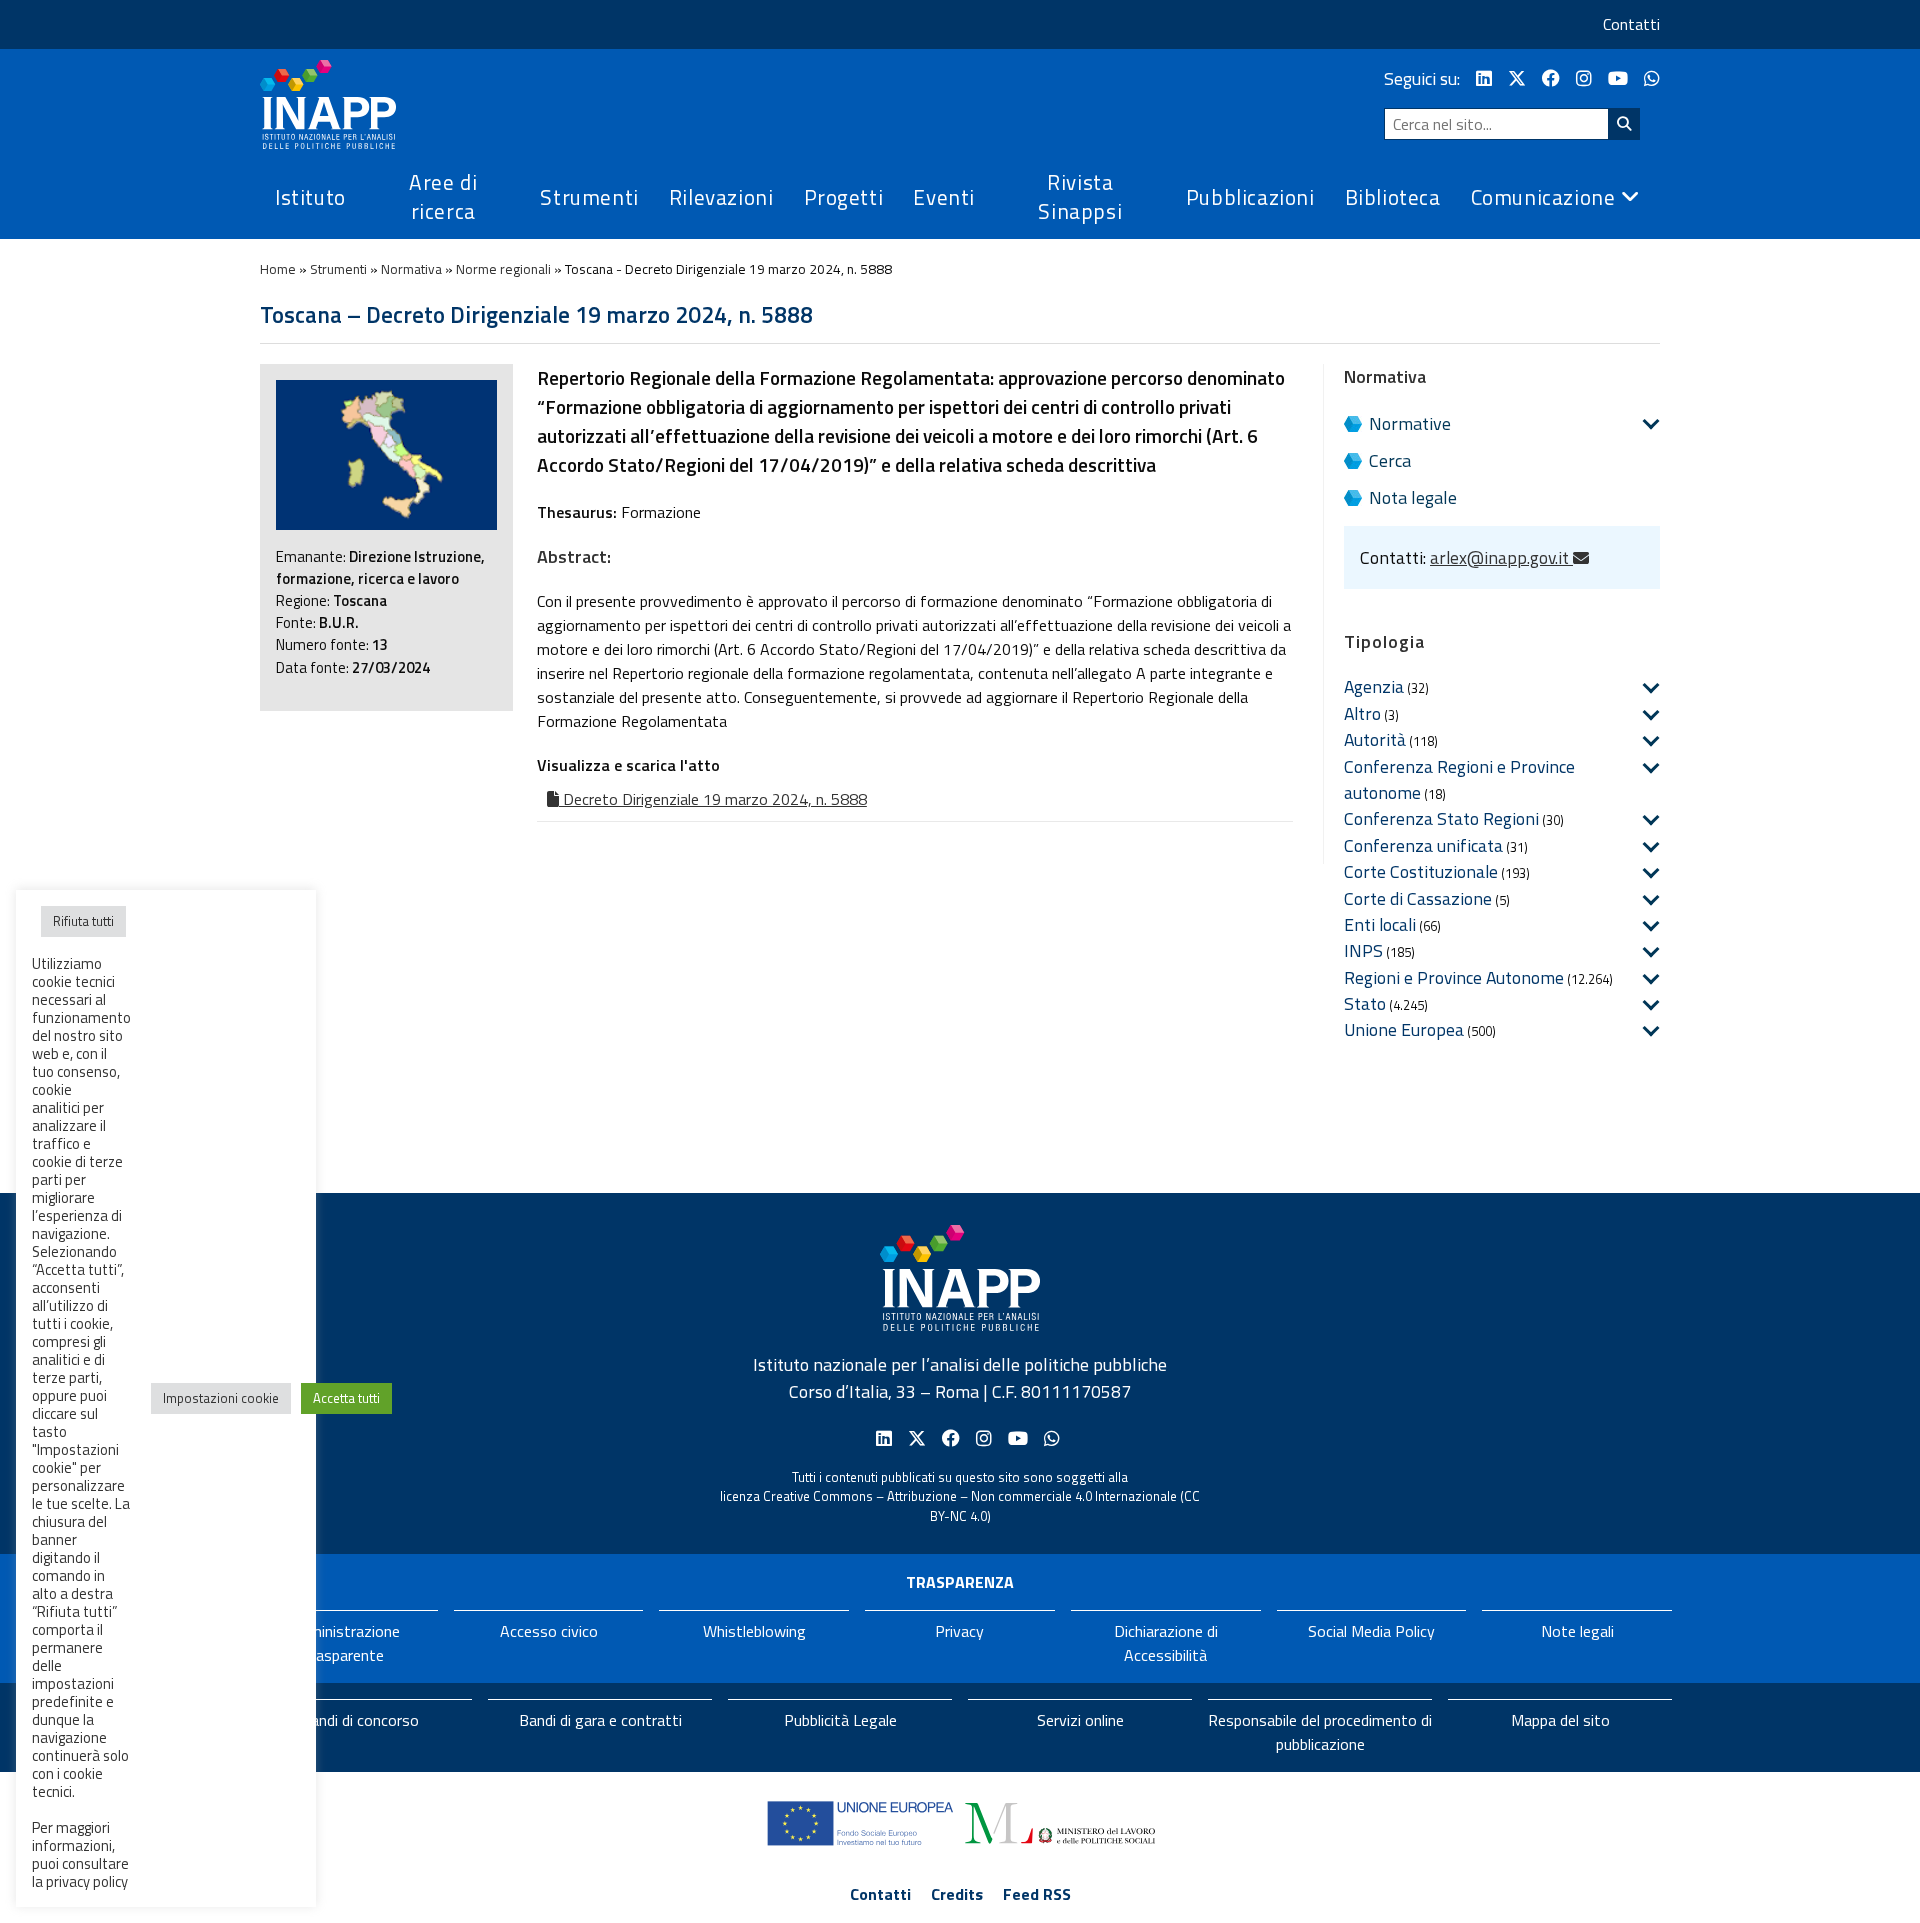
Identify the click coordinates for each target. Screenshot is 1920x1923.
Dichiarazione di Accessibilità (1166, 1643)
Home (278, 269)
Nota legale (1413, 497)
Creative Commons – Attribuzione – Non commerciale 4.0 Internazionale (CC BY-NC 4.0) (981, 1506)
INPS (1363, 950)
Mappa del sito (1560, 1720)
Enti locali (1380, 924)
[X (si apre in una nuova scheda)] (1517, 78)
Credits (957, 1894)
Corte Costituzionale (1421, 871)
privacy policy (87, 1881)
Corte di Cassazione (1418, 898)
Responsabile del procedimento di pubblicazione (1320, 1732)
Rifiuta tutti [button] (83, 921)
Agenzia (1374, 686)
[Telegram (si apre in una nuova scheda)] (1652, 78)
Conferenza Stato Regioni (1441, 818)
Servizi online (1080, 1720)
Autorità (1375, 739)
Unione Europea (1404, 1029)
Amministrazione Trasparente (343, 1643)
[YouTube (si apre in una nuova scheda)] (1618, 78)
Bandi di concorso (360, 1720)
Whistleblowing (754, 1631)
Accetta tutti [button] (346, 1398)
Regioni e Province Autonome (1454, 977)
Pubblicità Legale (840, 1720)
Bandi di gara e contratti (600, 1720)
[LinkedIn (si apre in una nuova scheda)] (1484, 78)
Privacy (959, 1631)
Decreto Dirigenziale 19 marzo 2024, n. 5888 (713, 799)
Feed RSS (1037, 1894)
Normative (1410, 423)
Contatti (1631, 24)
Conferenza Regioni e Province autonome (1459, 779)
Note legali (1577, 1631)
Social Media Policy (1371, 1631)
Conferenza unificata (1423, 845)
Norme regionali (503, 269)
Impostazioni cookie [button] (221, 1398)
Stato (1365, 1003)
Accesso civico (549, 1631)
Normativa (411, 269)
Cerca (1390, 460)
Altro (1362, 713)
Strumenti (338, 269)
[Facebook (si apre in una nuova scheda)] (1551, 78)
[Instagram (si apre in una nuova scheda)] (1584, 78)
